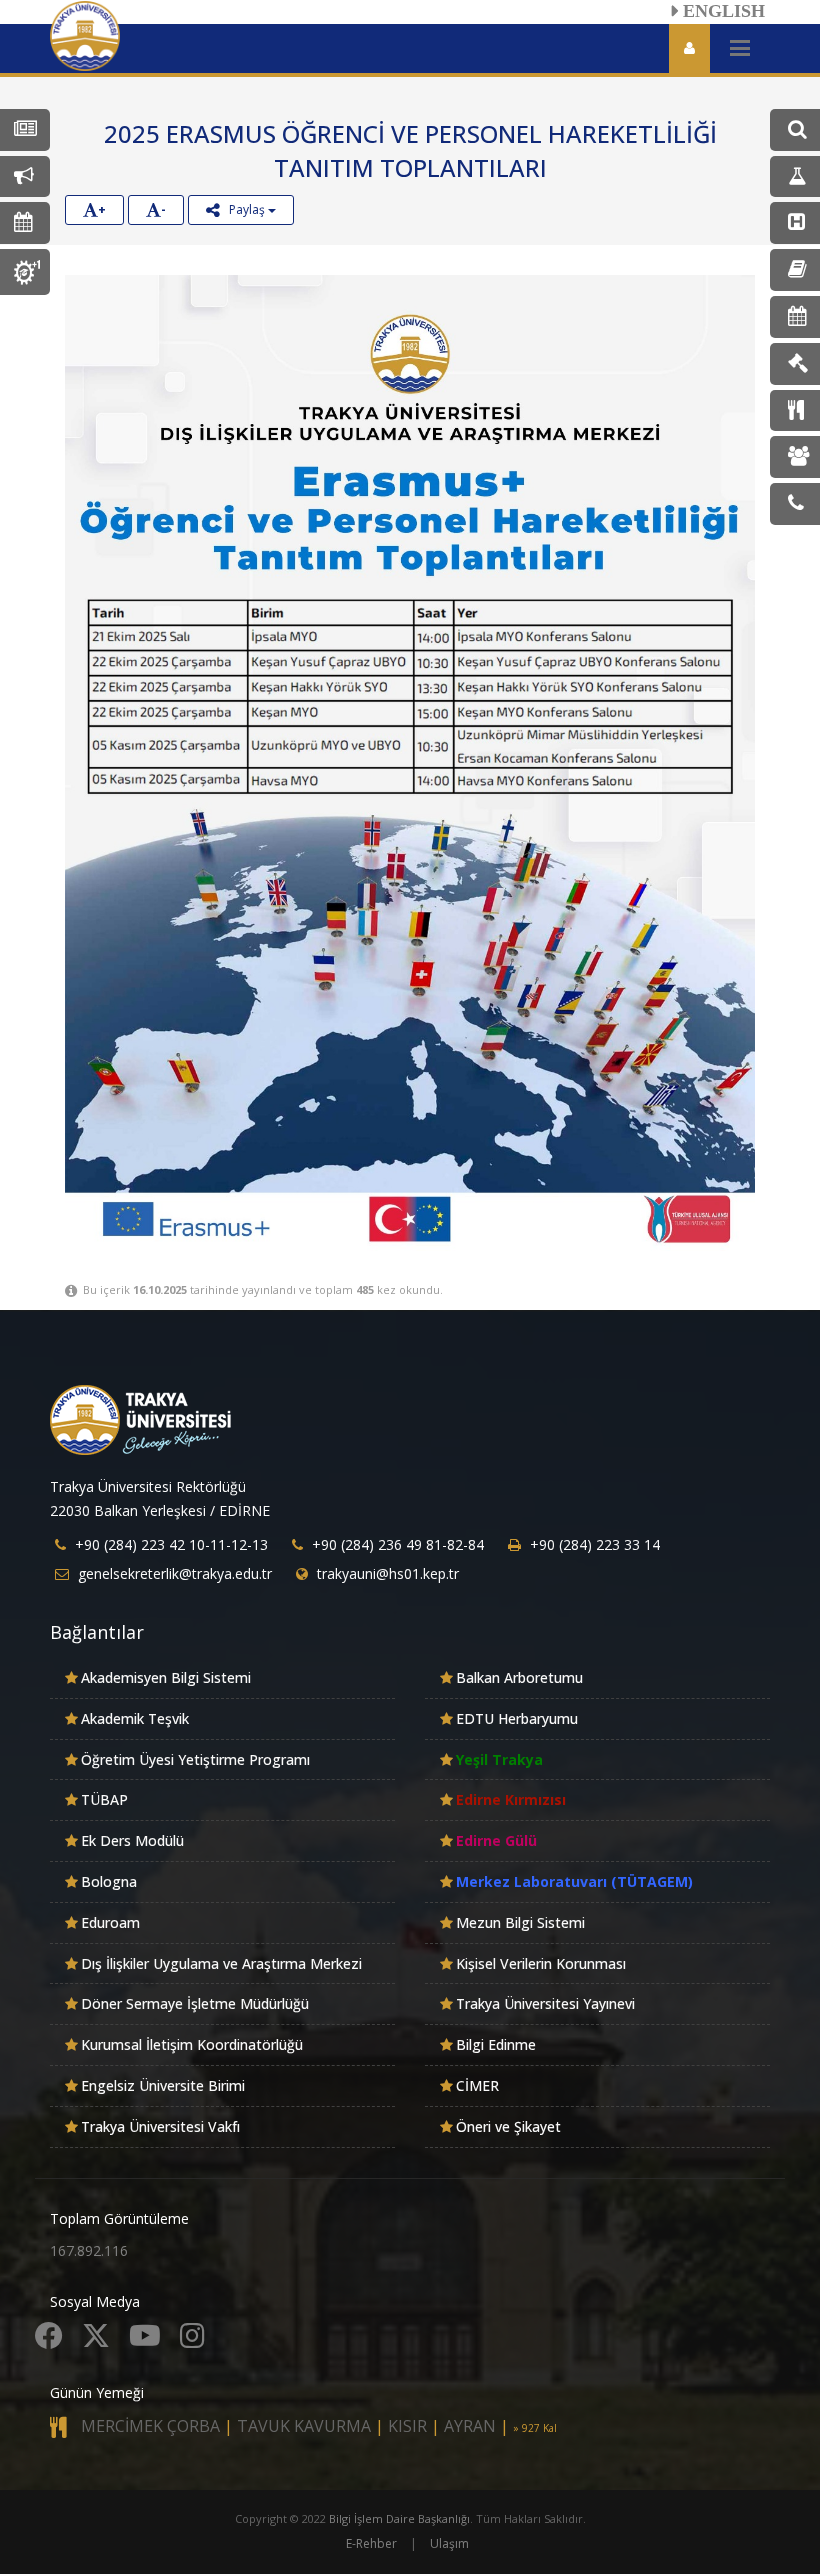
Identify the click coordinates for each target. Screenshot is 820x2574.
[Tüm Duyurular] (25, 177)
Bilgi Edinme (496, 2044)
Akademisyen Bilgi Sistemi (166, 1677)
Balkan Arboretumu (519, 1677)
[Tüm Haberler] (25, 130)
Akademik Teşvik (135, 1718)
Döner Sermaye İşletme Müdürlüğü (195, 2003)
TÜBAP (104, 1799)
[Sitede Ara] (795, 130)
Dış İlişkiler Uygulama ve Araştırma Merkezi (221, 1963)
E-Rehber (371, 2543)
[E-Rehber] (795, 504)
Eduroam (110, 1922)
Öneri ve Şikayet (508, 2126)
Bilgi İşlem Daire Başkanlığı (399, 2518)
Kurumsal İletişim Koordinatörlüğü (192, 2044)
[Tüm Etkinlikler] (25, 223)
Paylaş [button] (244, 209)
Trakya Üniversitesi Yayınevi (545, 2003)
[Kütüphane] (795, 270)
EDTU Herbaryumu (517, 1718)
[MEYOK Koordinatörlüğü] (25, 272)
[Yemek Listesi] (795, 411)
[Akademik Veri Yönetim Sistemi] (795, 177)
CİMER (477, 2085)
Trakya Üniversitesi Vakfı (160, 2126)
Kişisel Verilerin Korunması (541, 1963)
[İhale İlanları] (795, 364)
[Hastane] (795, 223)
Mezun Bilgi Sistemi (520, 1922)
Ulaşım (449, 2543)
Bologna (109, 1881)
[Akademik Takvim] (795, 317)
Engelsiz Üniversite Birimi (163, 2085)
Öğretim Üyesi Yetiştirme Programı (195, 1759)
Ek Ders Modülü (132, 1840)
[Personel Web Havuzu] (795, 457)
